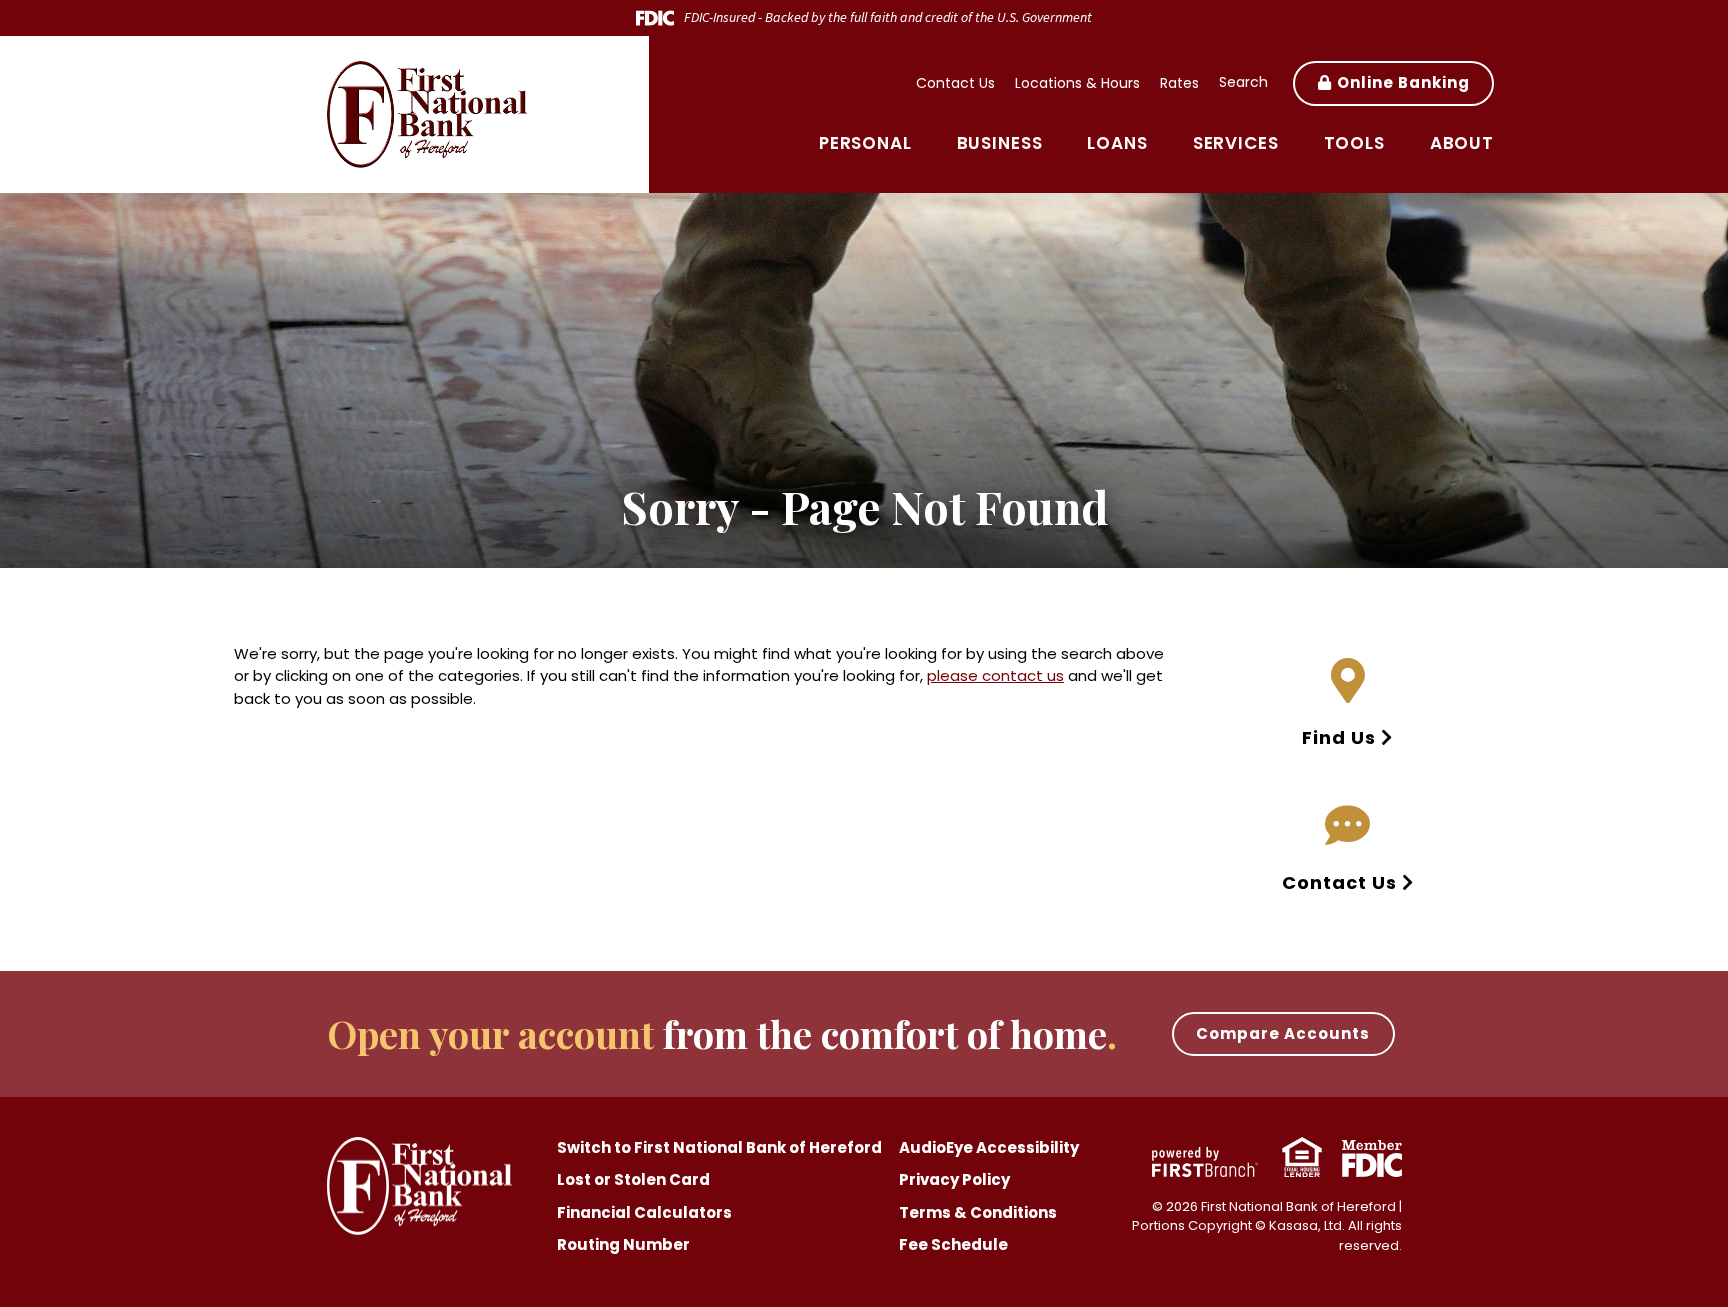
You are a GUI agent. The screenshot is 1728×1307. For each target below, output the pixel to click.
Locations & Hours (1077, 83)
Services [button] (1236, 143)
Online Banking (1403, 82)
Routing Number (623, 1244)
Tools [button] (1354, 143)
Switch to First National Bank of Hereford (719, 1147)
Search (1243, 82)
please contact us (995, 675)
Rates (1179, 83)
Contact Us (955, 83)
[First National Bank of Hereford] (427, 112)
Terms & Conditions (978, 1212)
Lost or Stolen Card (633, 1179)
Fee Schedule (953, 1244)
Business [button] (1000, 143)
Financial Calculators (644, 1212)
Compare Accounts (1283, 1033)
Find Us (1339, 737)
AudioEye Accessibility (989, 1147)
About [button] (1462, 143)
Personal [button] (865, 143)
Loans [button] (1117, 143)
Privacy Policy (954, 1179)
